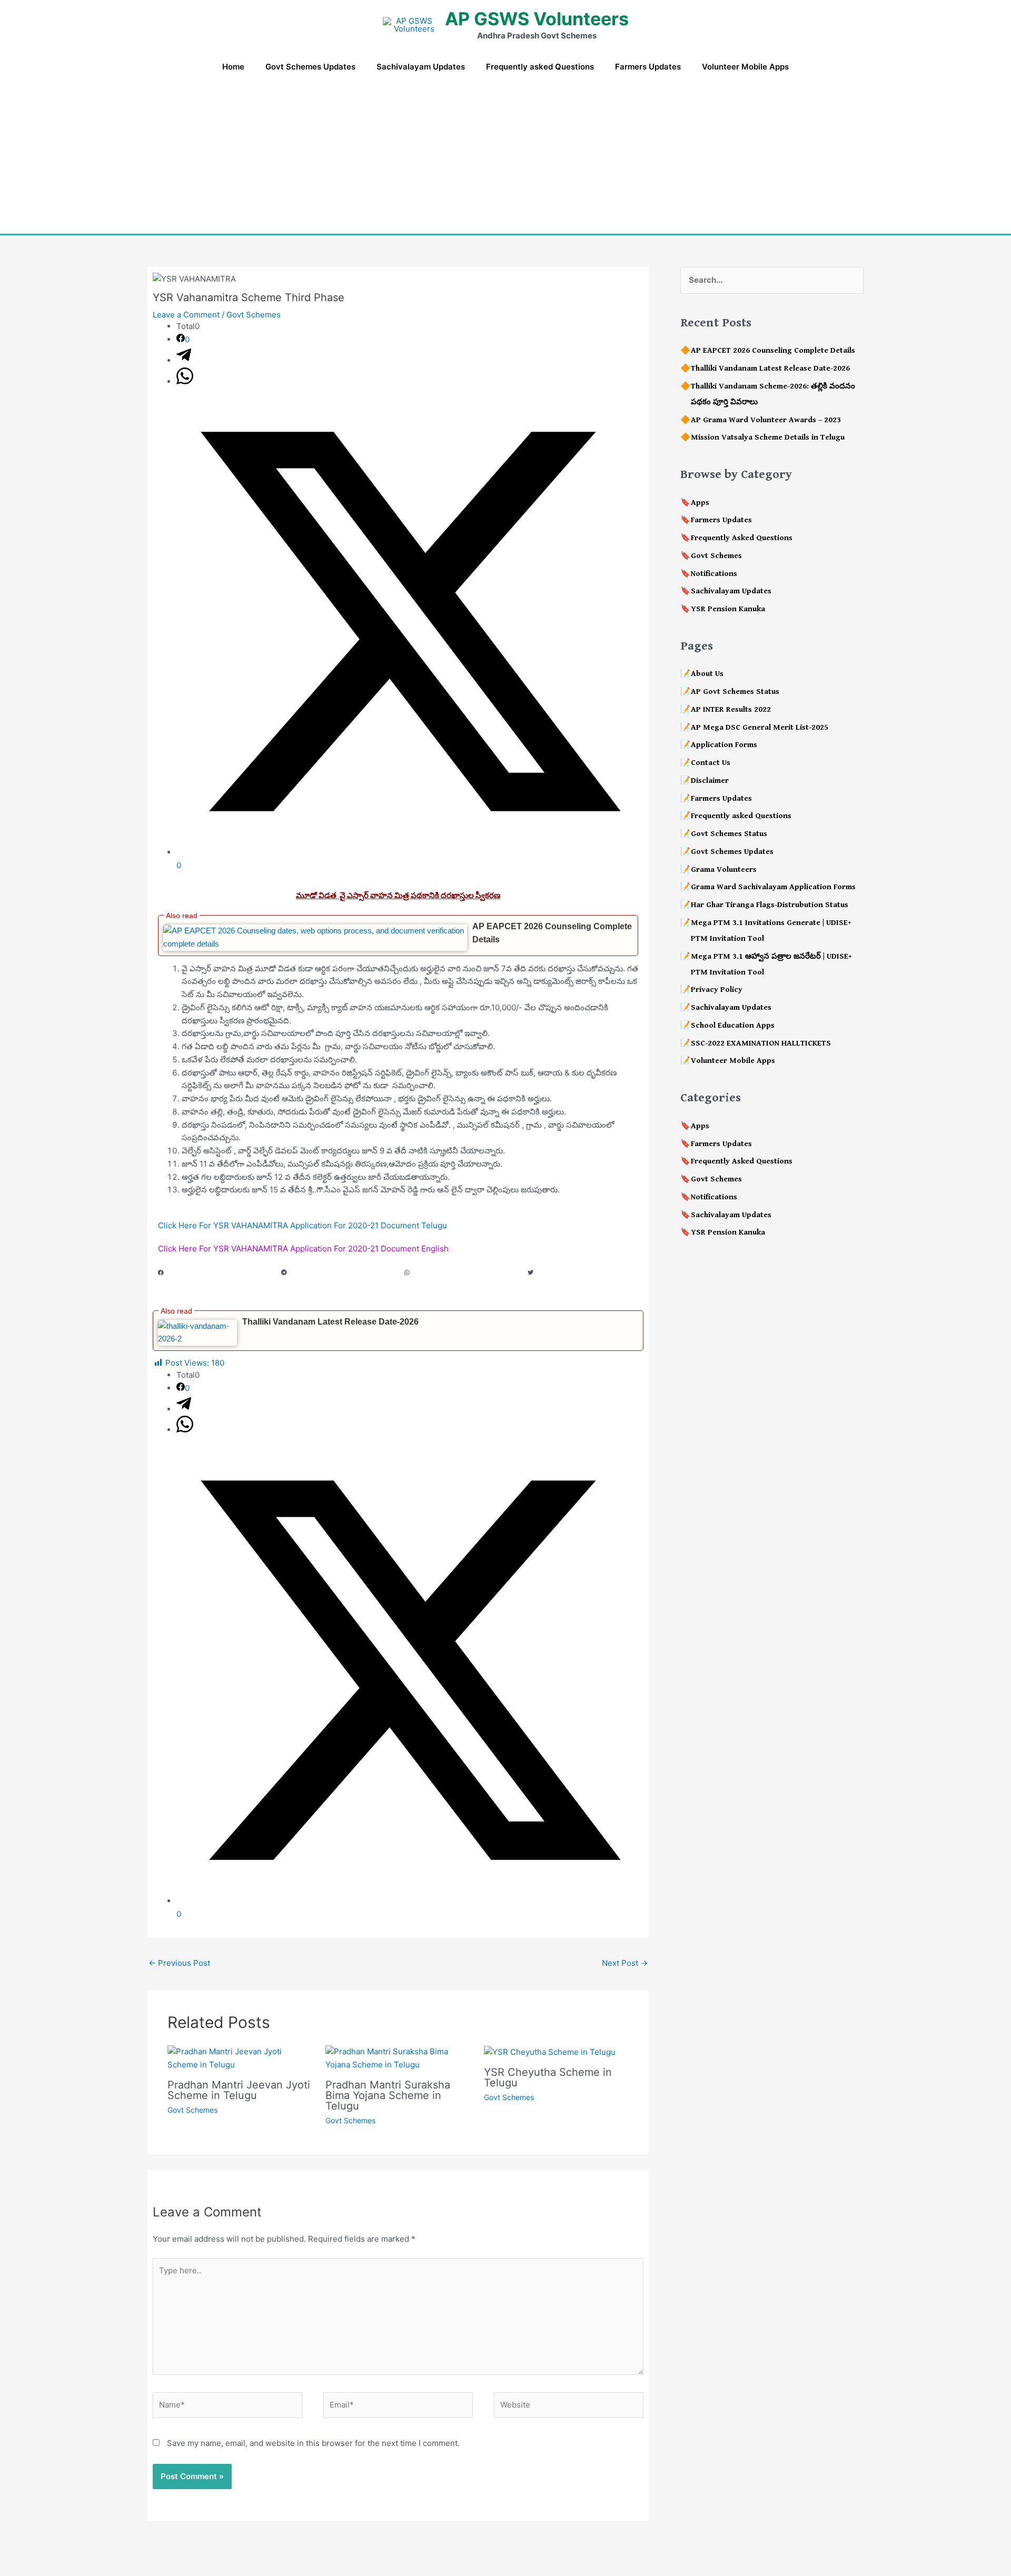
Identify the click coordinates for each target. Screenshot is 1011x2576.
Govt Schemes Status (729, 834)
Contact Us (711, 763)
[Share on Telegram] (184, 360)
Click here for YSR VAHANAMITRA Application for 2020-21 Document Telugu (303, 1225)
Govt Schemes (254, 315)
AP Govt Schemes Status (735, 692)
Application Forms (724, 745)
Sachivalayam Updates (731, 591)
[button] (213, 1279)
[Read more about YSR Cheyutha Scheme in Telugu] (550, 2051)
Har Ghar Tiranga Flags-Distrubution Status (770, 905)
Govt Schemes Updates (732, 852)
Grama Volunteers (724, 869)
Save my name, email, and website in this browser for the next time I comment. (313, 2443)
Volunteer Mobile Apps (733, 1061)
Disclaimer (710, 780)
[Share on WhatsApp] (185, 381)
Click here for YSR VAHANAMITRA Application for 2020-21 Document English (303, 1249)
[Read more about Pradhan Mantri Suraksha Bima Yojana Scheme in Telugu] (398, 2058)
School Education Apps (733, 1025)
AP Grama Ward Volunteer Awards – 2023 (766, 420)
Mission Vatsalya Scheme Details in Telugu (768, 437)
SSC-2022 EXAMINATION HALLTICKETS (761, 1043)
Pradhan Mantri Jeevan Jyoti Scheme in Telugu (239, 2090)
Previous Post (179, 1963)
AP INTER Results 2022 (731, 709)
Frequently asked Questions (741, 816)
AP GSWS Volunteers (537, 19)
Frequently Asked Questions (742, 538)
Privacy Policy (717, 989)
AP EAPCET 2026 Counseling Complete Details (773, 350)
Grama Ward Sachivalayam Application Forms (773, 887)
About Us (707, 674)
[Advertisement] (506, 155)
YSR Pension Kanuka (728, 609)
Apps (700, 503)
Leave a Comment (186, 315)
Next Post (625, 1963)
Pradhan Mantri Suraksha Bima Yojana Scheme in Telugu (388, 2095)
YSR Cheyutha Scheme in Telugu (548, 2077)
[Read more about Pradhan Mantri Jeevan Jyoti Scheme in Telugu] (240, 2058)
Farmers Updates (721, 520)
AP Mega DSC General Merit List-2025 (760, 727)
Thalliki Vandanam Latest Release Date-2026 (330, 1322)
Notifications (714, 574)
